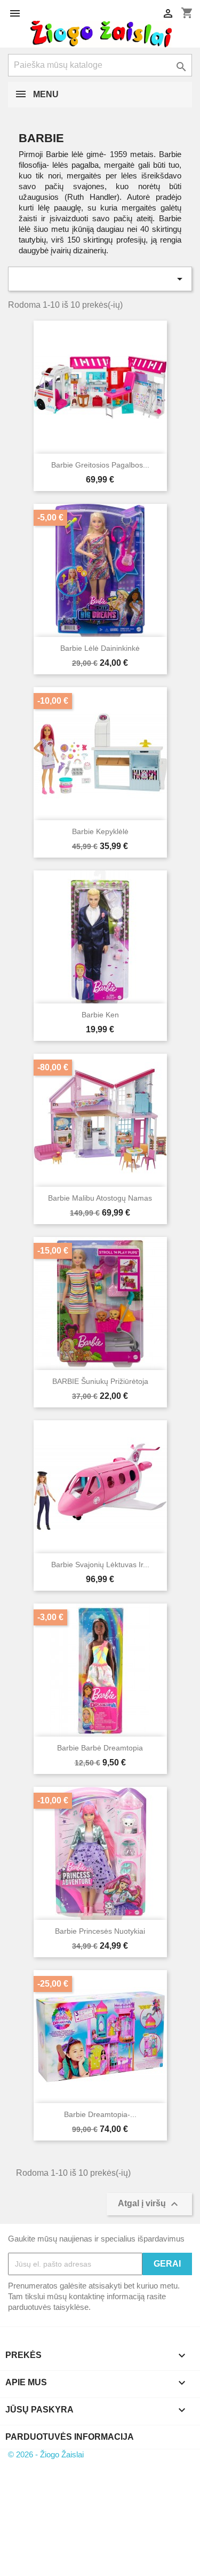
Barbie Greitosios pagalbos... (100, 465)
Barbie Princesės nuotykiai (100, 1931)
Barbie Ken (100, 1015)
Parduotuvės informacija (70, 2437)
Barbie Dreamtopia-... (100, 2114)
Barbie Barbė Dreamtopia (100, 1748)
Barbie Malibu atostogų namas (100, 1198)
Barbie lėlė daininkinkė (100, 648)
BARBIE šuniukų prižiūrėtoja (100, 1381)
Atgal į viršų (149, 2204)
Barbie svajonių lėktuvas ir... (100, 1565)
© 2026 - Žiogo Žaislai (46, 2454)
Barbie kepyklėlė (100, 831)
